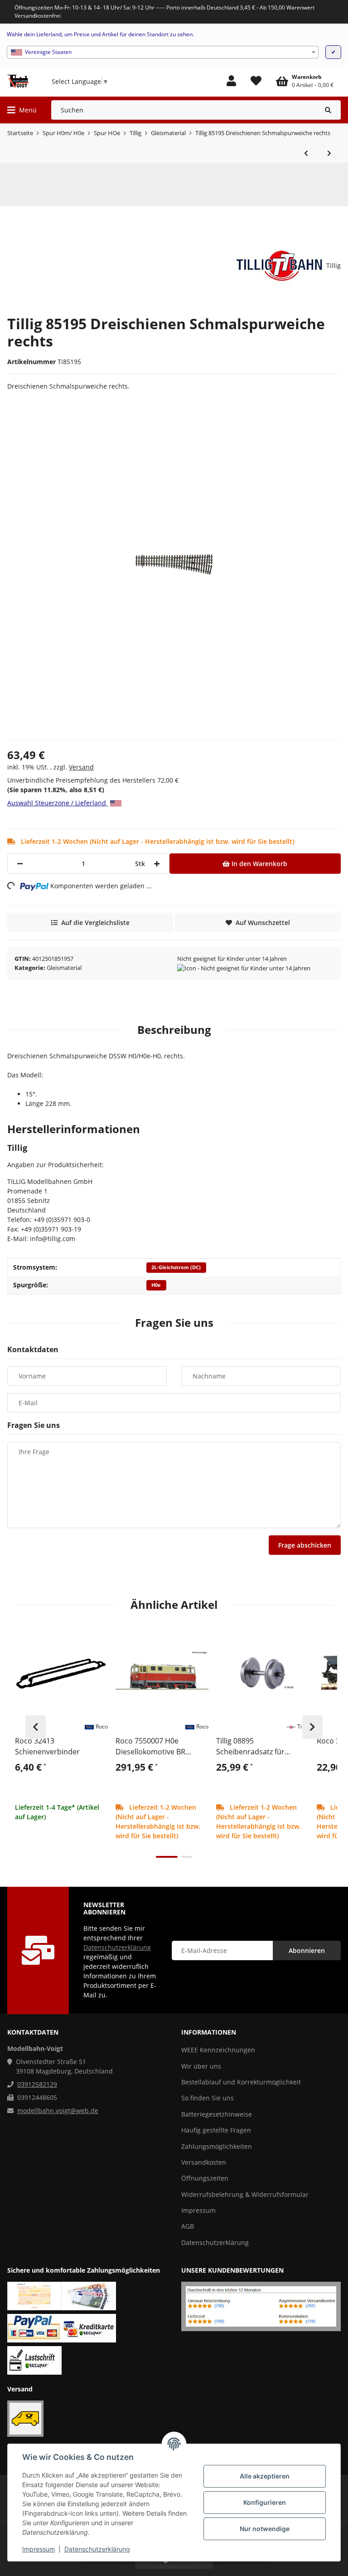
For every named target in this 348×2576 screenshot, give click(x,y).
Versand (81, 767)
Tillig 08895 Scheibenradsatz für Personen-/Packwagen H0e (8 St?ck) (262, 1746)
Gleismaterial (64, 968)
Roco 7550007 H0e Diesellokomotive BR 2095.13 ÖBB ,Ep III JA (151, 1746)
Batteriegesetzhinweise (217, 2114)
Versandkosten (204, 2162)
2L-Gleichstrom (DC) (176, 1267)
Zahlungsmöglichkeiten (217, 2146)
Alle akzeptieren (265, 2476)
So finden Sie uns (208, 2098)
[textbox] (163, 52)
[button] (231, 81)
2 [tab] (187, 1857)
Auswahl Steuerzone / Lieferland (58, 803)
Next (312, 1727)
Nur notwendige (265, 2529)
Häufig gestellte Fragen (216, 2130)
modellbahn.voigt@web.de (58, 2111)
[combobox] (163, 52)
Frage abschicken (305, 1545)
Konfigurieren (265, 2502)
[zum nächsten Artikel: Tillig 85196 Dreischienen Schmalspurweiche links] (329, 153)
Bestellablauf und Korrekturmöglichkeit (241, 2082)
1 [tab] (167, 1857)
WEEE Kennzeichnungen (218, 2050)
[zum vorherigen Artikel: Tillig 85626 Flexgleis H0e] (306, 153)
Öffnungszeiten (205, 2178)
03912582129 (37, 2084)
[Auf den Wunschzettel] (97, 1637)
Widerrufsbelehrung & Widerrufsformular (245, 2194)
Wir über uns (201, 2066)
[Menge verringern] (20, 864)
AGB (188, 2226)
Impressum (39, 2549)
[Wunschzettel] (256, 81)
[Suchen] (328, 110)
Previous (36, 1727)
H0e (156, 1285)
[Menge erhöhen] (157, 864)
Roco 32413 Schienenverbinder (47, 1746)
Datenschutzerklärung (97, 2549)
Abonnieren (307, 1950)
